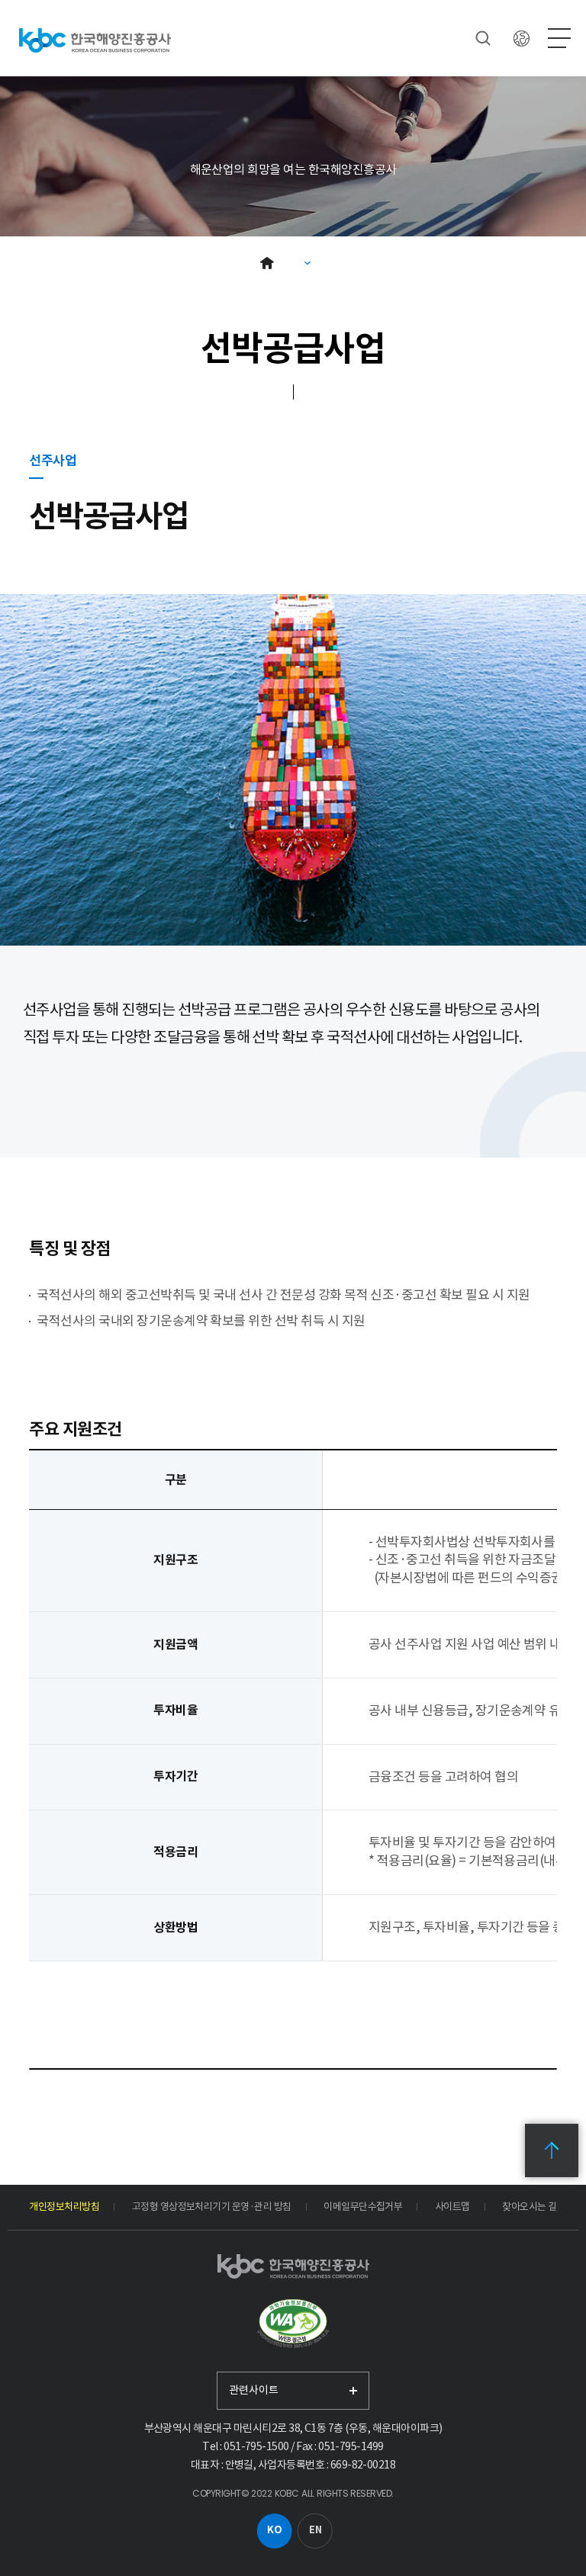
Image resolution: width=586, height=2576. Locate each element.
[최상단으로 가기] (552, 2150)
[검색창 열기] (483, 38)
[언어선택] (521, 38)
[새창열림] (293, 2324)
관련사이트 (254, 2390)
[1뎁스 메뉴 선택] (307, 263)
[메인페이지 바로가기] (95, 40)
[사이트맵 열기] (559, 38)
